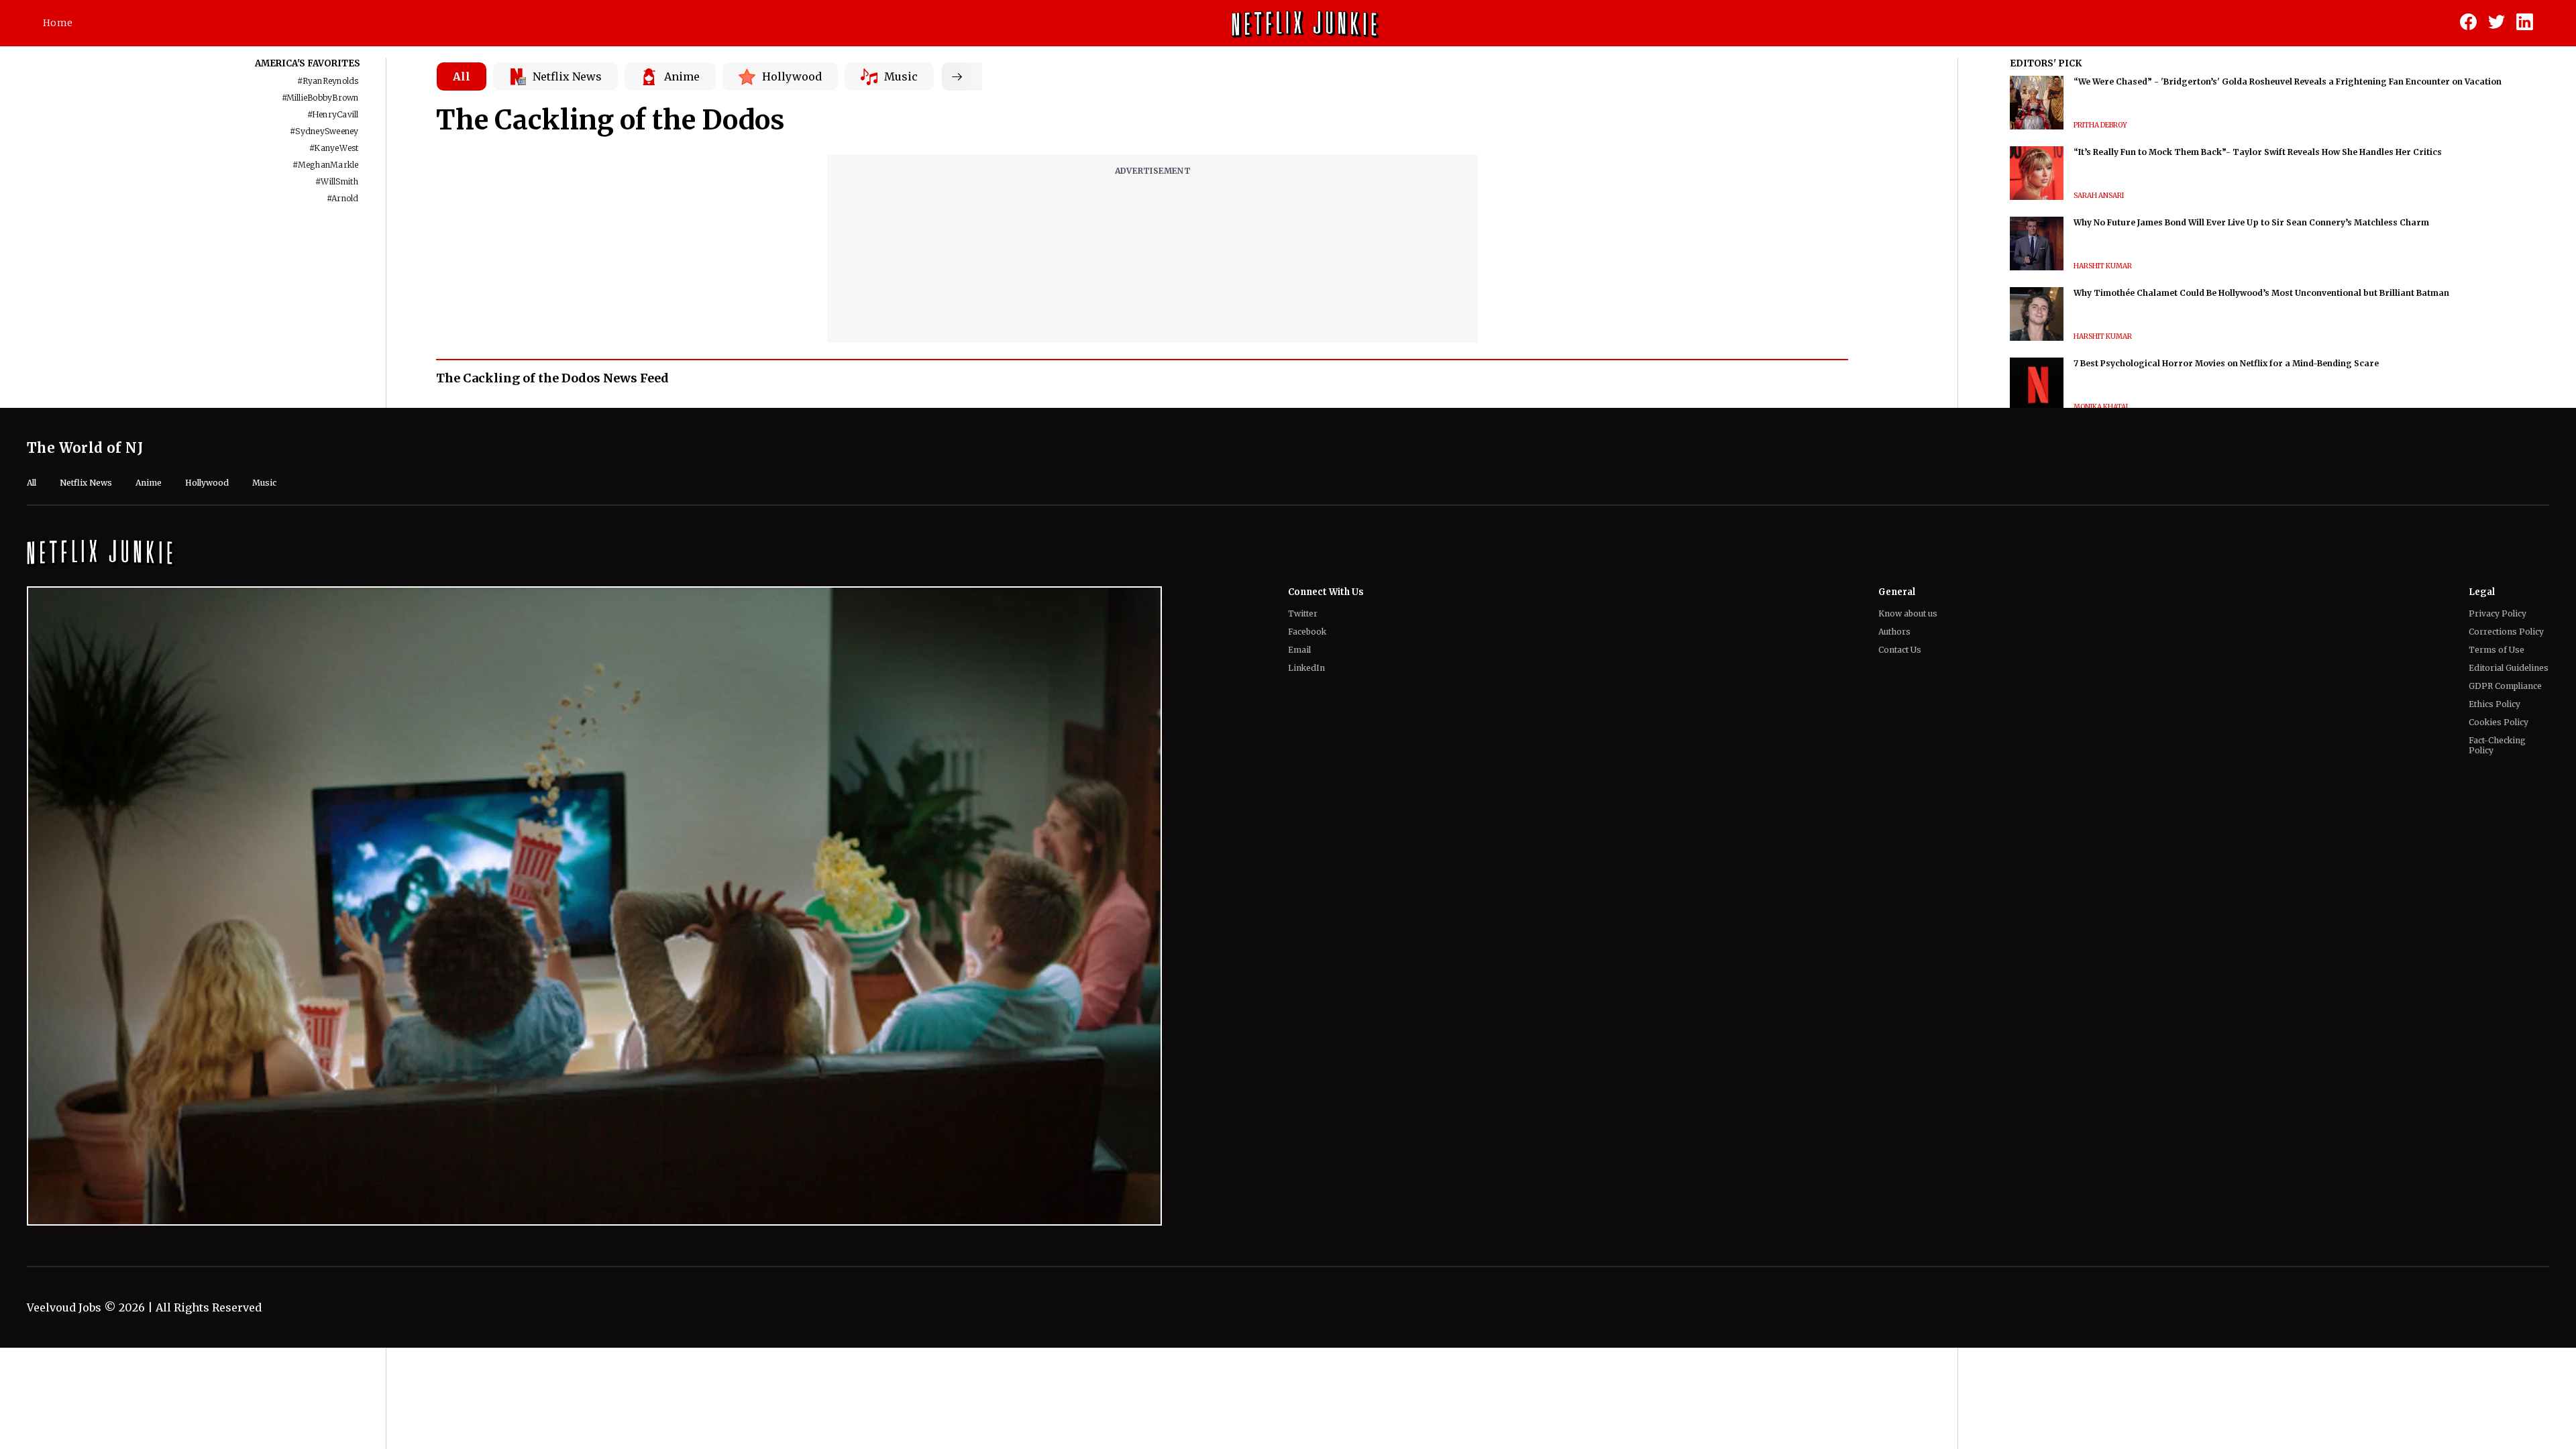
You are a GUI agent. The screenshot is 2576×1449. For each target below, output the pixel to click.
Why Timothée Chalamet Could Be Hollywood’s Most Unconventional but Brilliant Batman (2261, 293)
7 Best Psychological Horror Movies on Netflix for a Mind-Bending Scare (2226, 363)
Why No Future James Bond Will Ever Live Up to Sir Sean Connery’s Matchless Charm (2251, 222)
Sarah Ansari (2099, 196)
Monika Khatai (2101, 407)
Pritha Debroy (2100, 125)
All (462, 76)
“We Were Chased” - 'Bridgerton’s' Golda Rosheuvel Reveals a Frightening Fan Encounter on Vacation (2288, 82)
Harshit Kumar (2103, 266)
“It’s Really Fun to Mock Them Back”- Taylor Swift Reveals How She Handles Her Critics (2258, 152)
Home (58, 23)
